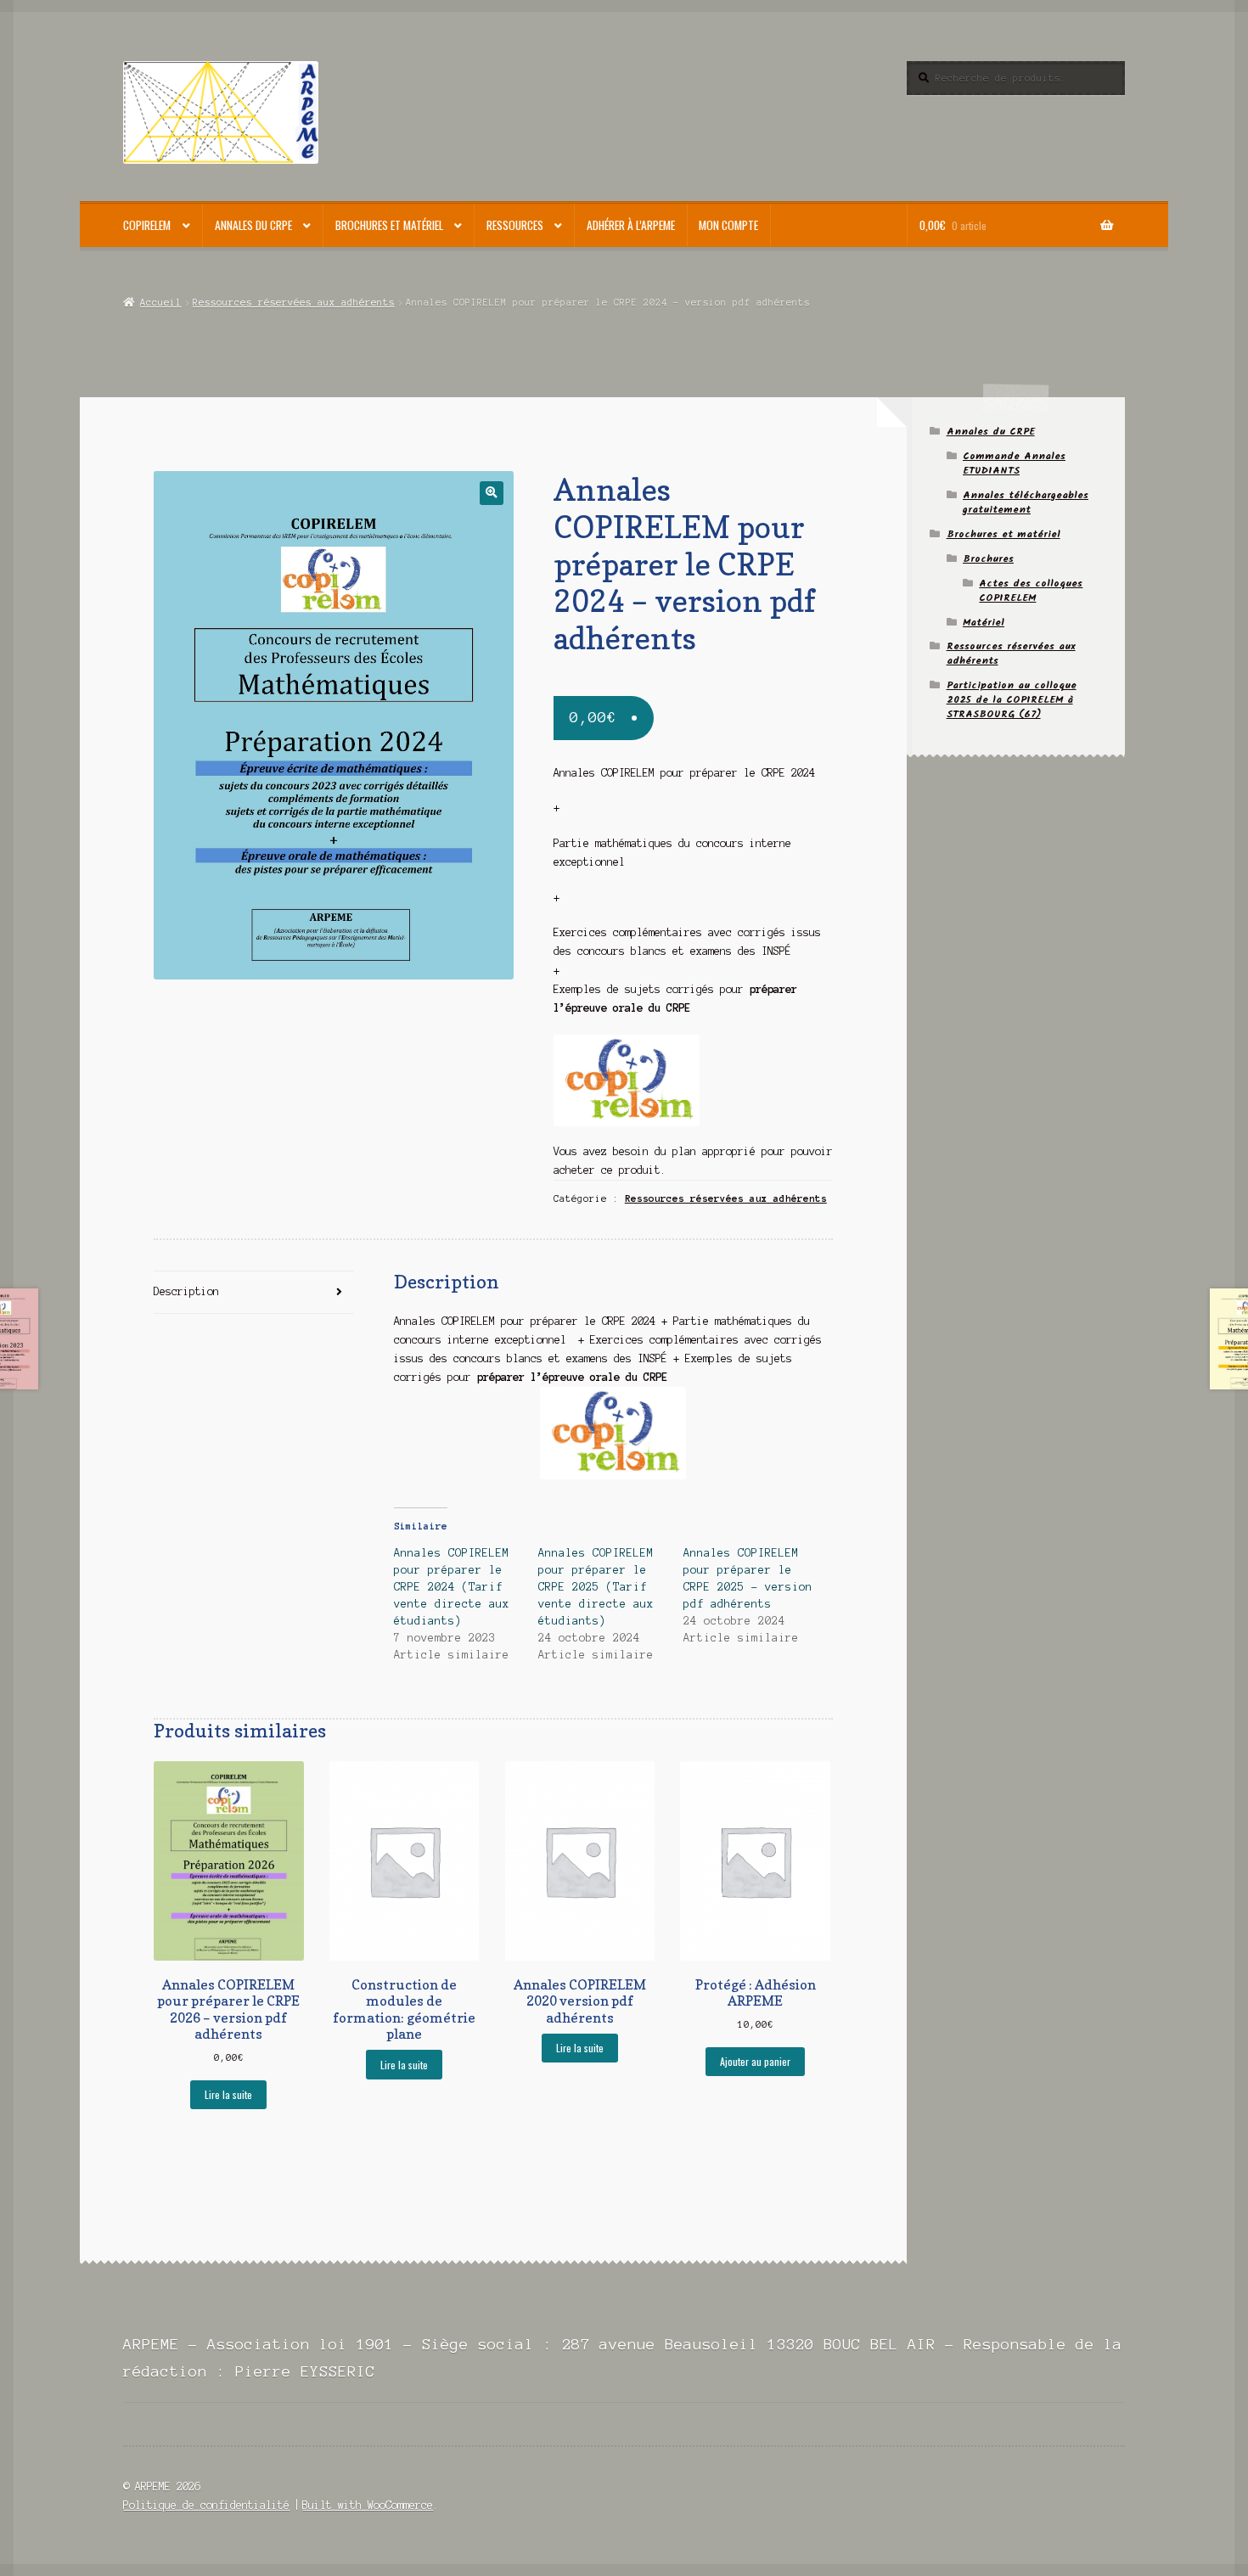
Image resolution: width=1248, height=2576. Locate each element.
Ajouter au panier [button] (755, 2061)
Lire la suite (228, 2094)
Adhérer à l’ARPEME (631, 225)
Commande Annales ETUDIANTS (1014, 463)
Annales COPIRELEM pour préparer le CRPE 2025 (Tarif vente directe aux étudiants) (596, 1587)
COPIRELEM (147, 225)
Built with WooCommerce (368, 2505)
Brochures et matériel (389, 225)
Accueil (160, 302)
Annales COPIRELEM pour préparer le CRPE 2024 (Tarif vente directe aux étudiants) (452, 1587)
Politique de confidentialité (206, 2505)
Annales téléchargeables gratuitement (1026, 502)
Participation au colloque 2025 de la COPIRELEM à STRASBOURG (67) (1012, 700)
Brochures (988, 559)
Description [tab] (186, 1291)
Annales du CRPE (253, 225)
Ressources (515, 225)
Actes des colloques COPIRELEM (1031, 591)
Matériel (984, 623)
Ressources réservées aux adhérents (294, 302)
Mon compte (728, 225)
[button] (491, 493)
